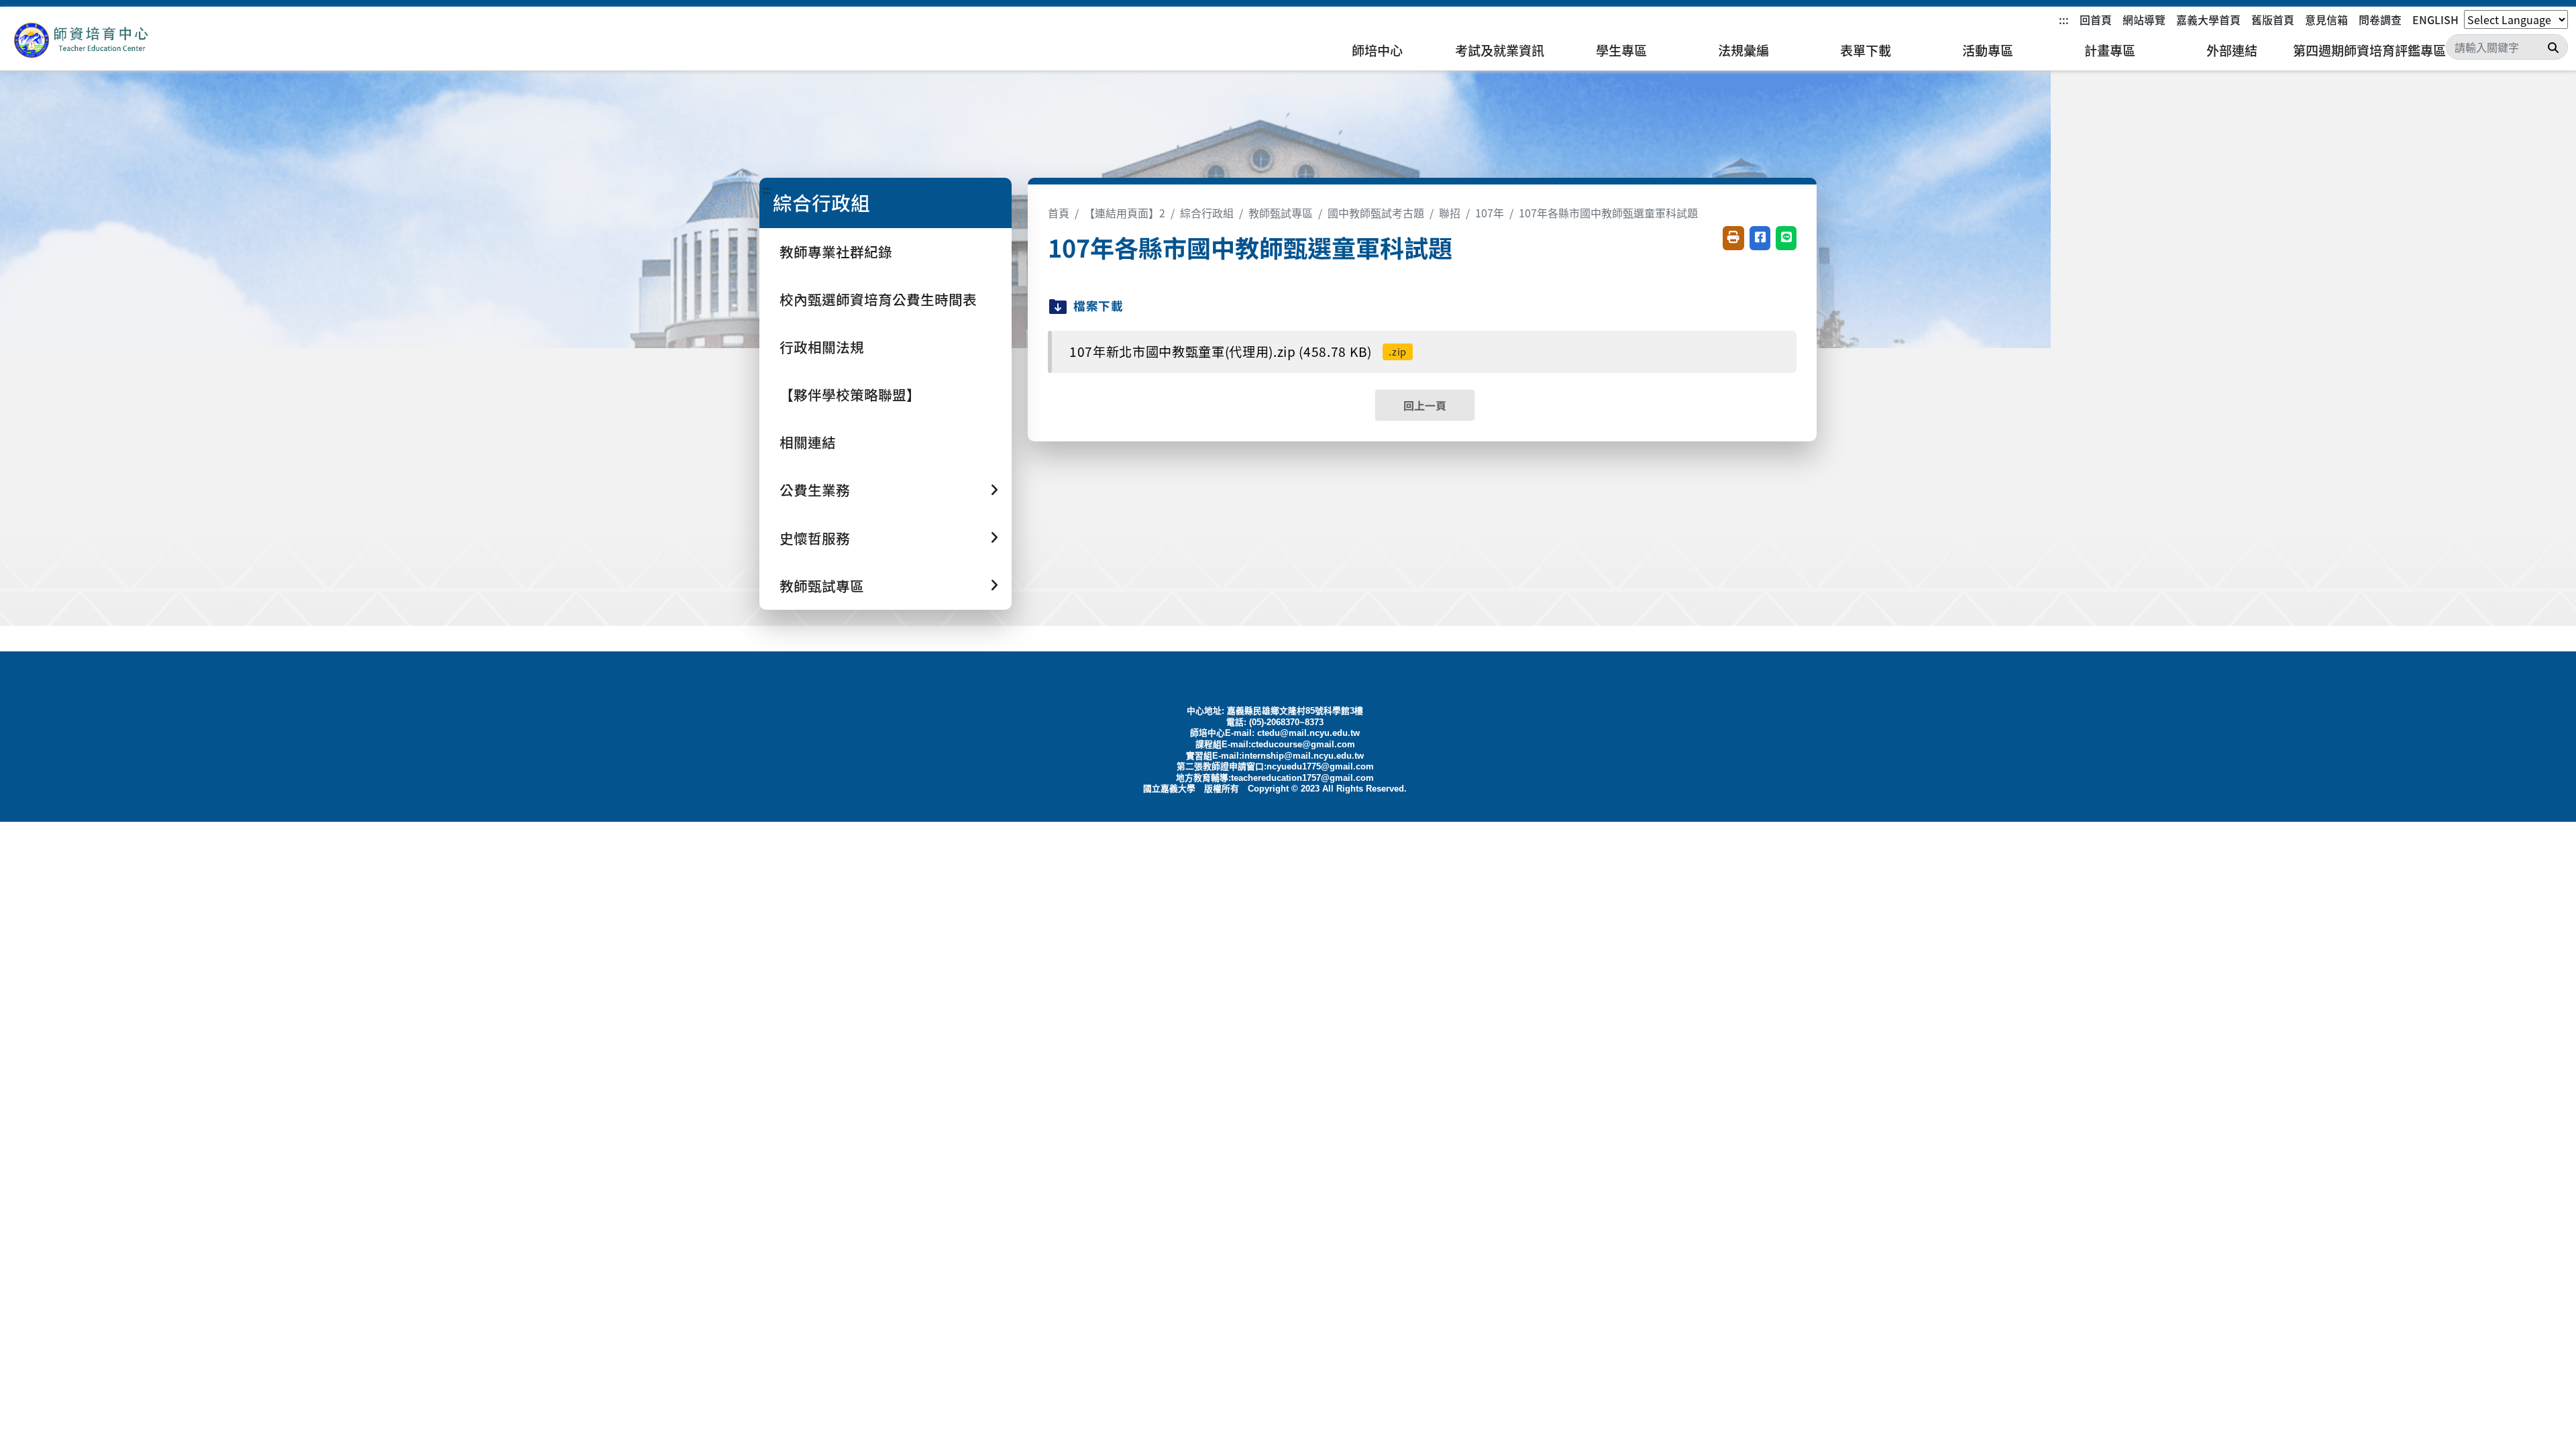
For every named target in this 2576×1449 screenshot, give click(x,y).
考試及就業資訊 (1500, 50)
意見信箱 (2326, 19)
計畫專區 (2110, 50)
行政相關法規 (822, 347)
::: (2064, 19)
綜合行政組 (1207, 213)
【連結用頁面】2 (1125, 213)
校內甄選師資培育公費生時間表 (878, 299)
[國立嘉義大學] (80, 41)
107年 (1490, 213)
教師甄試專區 (1281, 213)
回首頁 (2096, 19)
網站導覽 (2144, 19)
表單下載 (1866, 50)
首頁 (1059, 213)
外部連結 (2232, 50)
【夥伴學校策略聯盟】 (850, 394)
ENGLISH (2435, 19)
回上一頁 (1425, 405)
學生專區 (1621, 50)
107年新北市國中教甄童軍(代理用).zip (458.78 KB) (1238, 352)
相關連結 (808, 442)
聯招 (1450, 213)
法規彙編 (1743, 50)
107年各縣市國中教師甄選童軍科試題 (1608, 213)
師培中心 (1377, 50)
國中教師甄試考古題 (1376, 213)
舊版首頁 (2273, 19)
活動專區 (1988, 50)
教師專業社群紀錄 (836, 252)
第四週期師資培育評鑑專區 (2369, 50)
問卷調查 (2380, 19)
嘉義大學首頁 (2208, 19)
